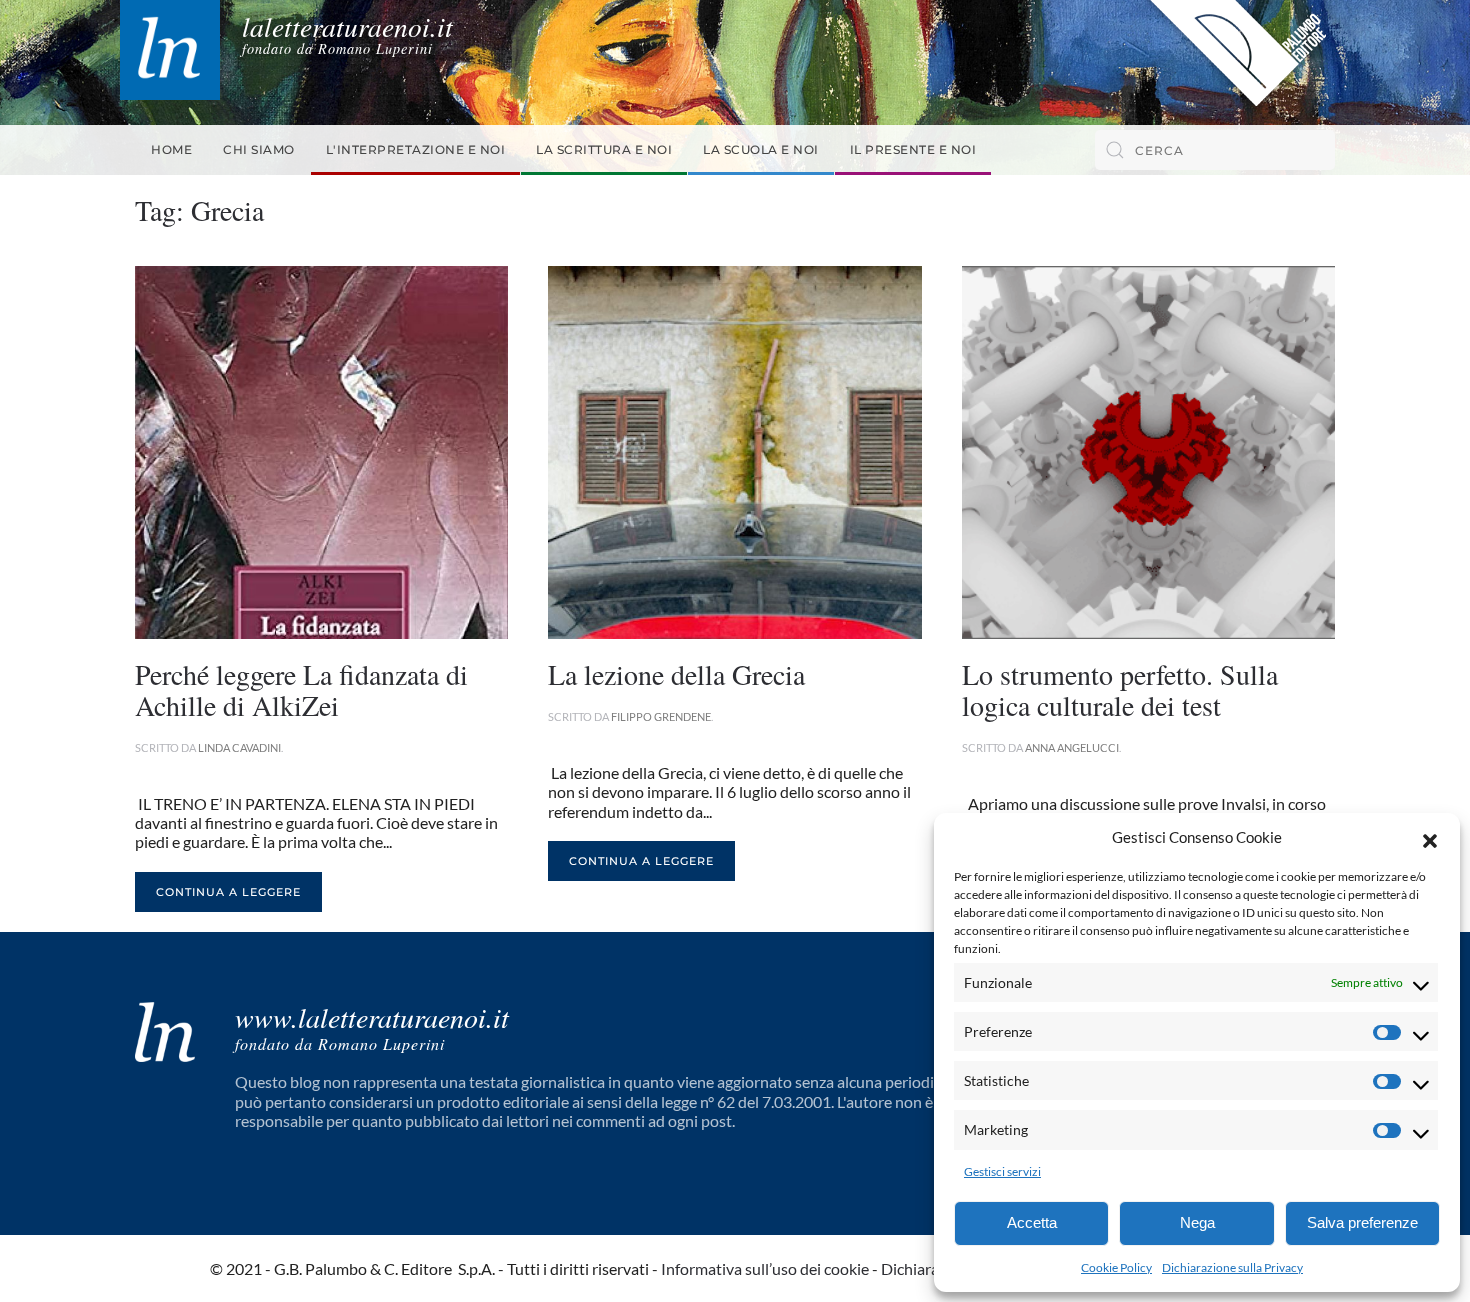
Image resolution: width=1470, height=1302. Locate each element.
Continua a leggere (228, 892)
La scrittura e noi (604, 149)
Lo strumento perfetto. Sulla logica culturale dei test (1120, 689)
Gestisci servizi (1002, 1171)
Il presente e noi (913, 149)
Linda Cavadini (239, 747)
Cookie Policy (1116, 1267)
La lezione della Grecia (676, 674)
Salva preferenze (1362, 1222)
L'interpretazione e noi (416, 149)
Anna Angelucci (1072, 747)
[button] (1430, 838)
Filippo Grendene (661, 716)
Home (171, 149)
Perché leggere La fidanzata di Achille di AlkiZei (301, 689)
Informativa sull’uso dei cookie (765, 1268)
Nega (1197, 1222)
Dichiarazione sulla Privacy (1232, 1267)
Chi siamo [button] (259, 149)
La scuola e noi (761, 149)
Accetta (1032, 1222)
